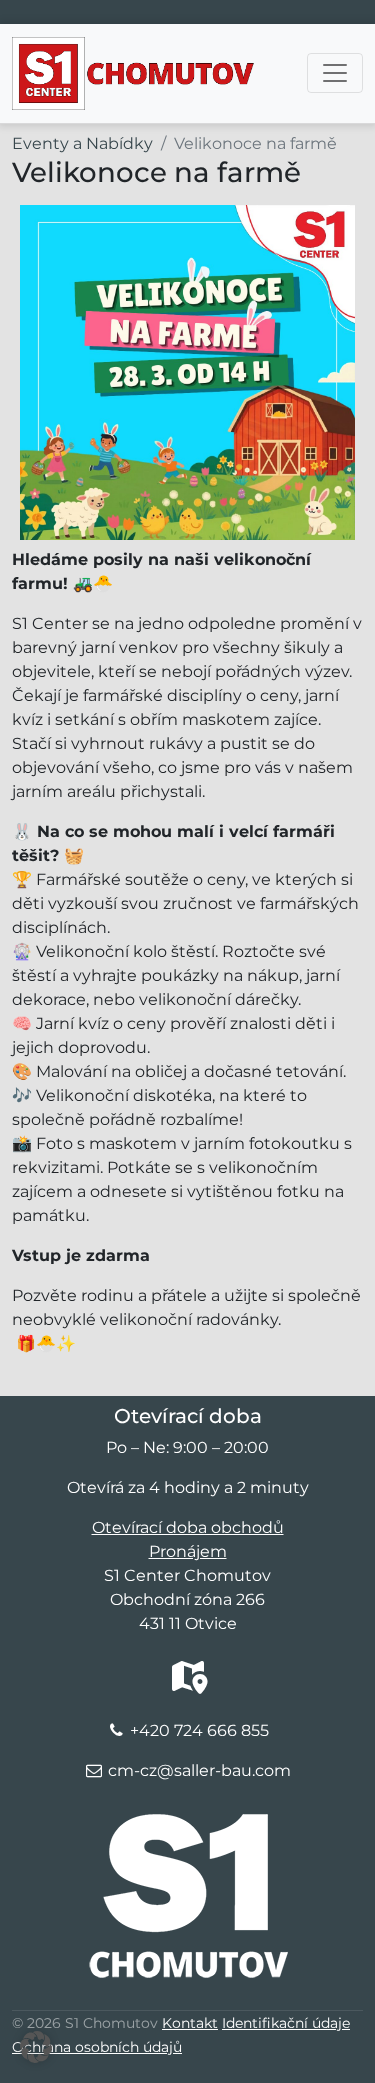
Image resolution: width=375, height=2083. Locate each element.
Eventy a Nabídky (82, 143)
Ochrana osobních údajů (97, 2047)
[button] (36, 2047)
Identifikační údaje (286, 2023)
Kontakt (190, 2023)
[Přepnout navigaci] (335, 73)
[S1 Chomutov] (135, 52)
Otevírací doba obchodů (188, 1527)
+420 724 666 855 (199, 1730)
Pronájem (188, 1551)
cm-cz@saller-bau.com (199, 1770)
